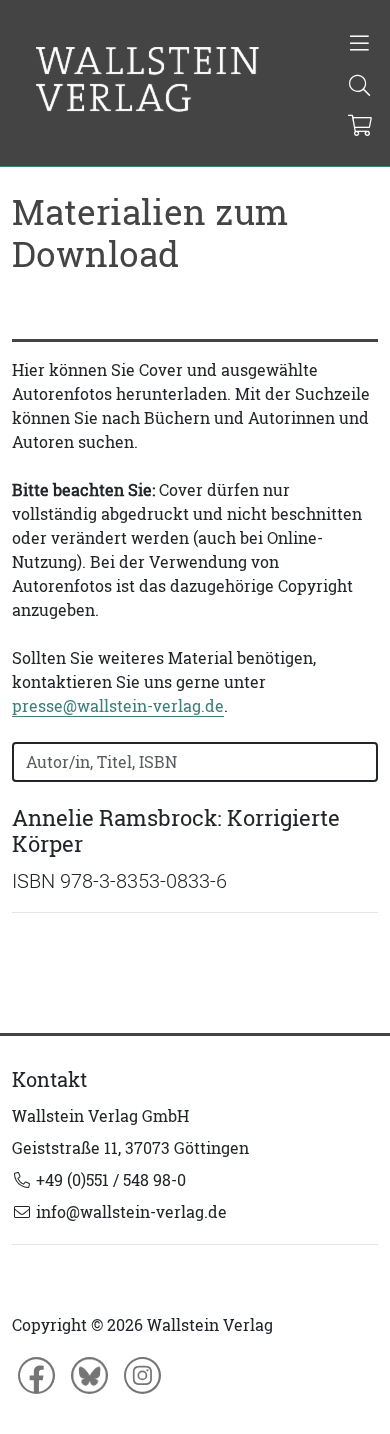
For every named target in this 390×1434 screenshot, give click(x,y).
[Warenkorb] (360, 127)
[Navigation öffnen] (359, 45)
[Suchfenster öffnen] (359, 87)
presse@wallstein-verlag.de (118, 706)
